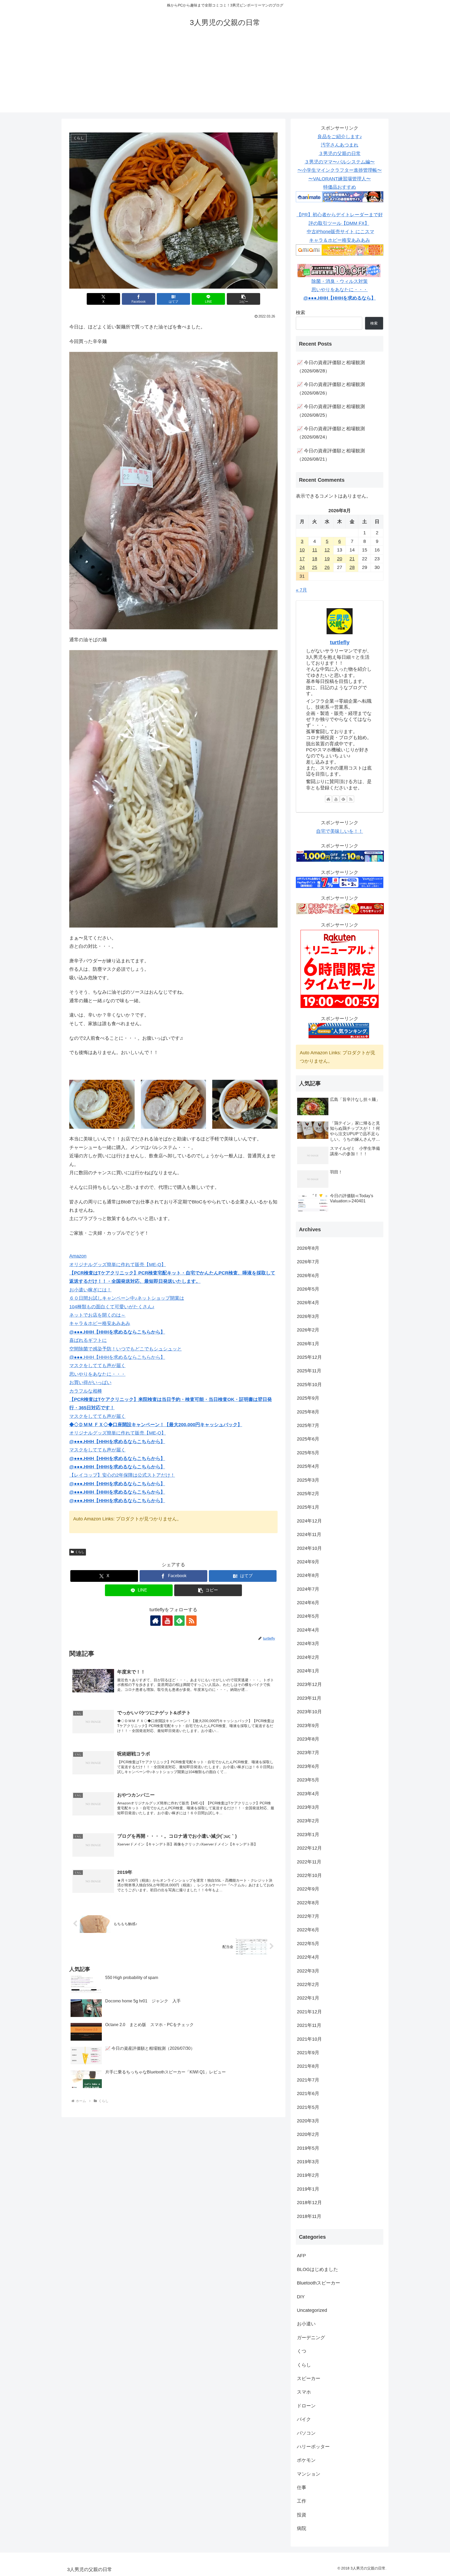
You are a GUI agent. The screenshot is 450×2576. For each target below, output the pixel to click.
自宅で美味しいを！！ (340, 831)
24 (302, 567)
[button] (243, 299)
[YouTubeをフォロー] (167, 1621)
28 (352, 567)
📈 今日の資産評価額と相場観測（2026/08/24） (331, 433)
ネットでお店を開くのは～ (97, 1315)
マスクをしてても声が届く (97, 1366)
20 (340, 559)
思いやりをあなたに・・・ (97, 1374)
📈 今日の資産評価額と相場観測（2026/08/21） (331, 455)
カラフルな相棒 (86, 1391)
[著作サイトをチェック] (155, 1621)
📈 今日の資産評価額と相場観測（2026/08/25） (331, 411)
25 (315, 567)
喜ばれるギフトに (88, 1340)
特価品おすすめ (340, 187)
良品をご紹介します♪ (340, 137)
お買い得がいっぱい (90, 1382)
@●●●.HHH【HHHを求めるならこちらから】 (117, 1357)
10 (302, 550)
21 (352, 559)
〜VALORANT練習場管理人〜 (340, 179)
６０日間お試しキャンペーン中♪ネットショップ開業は (127, 1298)
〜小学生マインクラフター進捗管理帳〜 (340, 170)
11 (315, 550)
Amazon (78, 1256)
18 (315, 559)
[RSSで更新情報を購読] (191, 1621)
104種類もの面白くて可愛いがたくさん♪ (112, 1307)
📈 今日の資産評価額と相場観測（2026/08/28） (331, 367)
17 (302, 559)
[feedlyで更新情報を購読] (179, 1621)
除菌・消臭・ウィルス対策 (340, 281)
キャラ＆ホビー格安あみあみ (100, 1323)
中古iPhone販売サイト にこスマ (340, 232)
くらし (80, 1552)
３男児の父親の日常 (340, 154)
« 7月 (301, 590)
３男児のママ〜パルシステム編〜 (340, 162)
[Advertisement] (225, 76)
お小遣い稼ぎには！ (90, 1290)
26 (327, 567)
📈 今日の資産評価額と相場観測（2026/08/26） (331, 389)
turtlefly (340, 642)
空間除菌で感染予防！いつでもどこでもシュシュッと (126, 1349)
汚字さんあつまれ (340, 145)
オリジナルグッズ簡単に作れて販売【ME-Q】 (118, 1265)
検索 (301, 313)
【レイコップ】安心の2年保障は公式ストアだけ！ (122, 1475)
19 (327, 559)
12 (327, 550)
